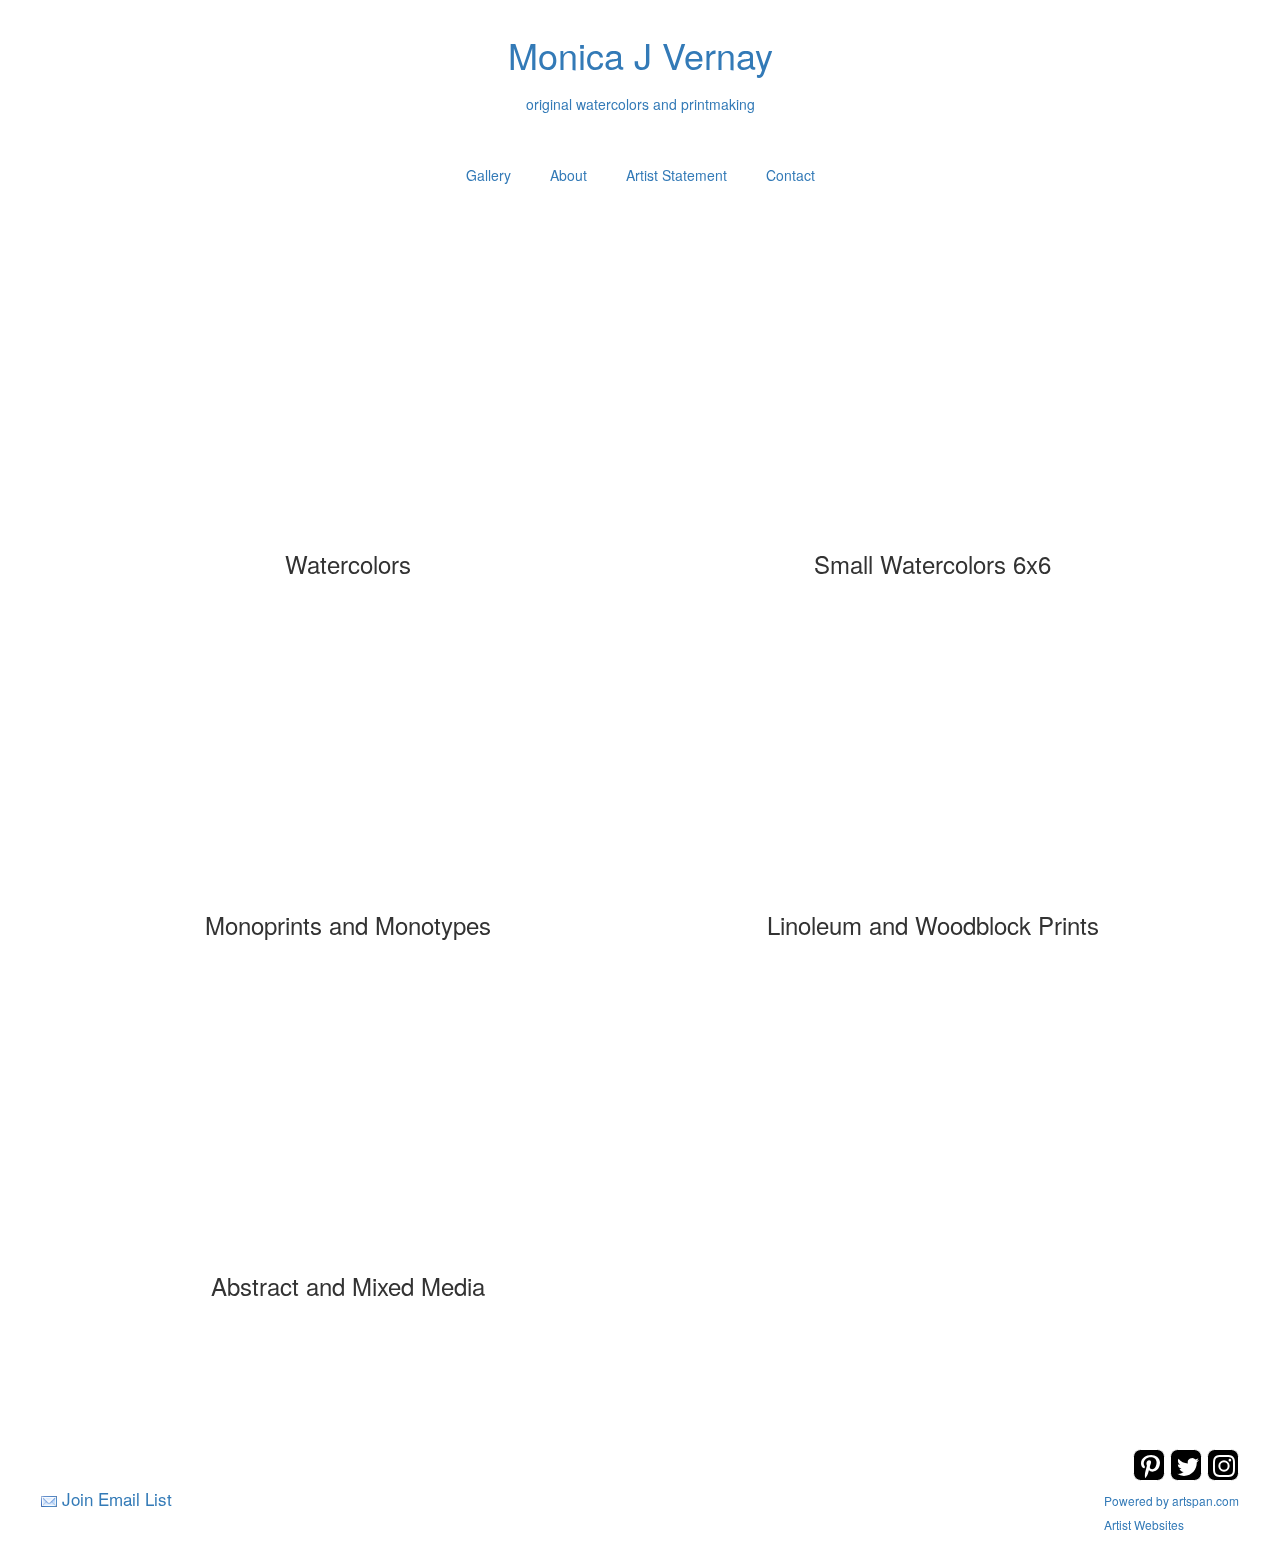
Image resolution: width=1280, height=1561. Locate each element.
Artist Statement (676, 175)
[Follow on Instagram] (1223, 1474)
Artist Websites (1144, 1524)
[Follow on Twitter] (1188, 1474)
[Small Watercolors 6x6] (933, 406)
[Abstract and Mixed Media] (348, 1128)
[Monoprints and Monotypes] (348, 767)
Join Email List (117, 1498)
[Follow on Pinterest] (1151, 1474)
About (568, 175)
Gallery (488, 175)
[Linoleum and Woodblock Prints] (933, 767)
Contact (790, 175)
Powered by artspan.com (1171, 1500)
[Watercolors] (348, 406)
